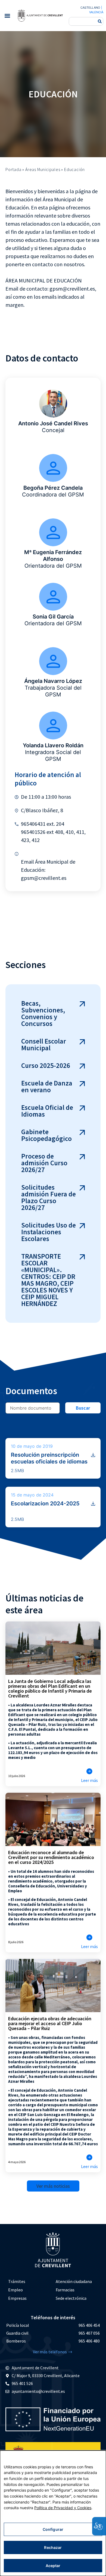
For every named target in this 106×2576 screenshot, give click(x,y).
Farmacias (65, 2290)
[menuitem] (29, 2281)
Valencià (96, 12)
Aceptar (53, 2566)
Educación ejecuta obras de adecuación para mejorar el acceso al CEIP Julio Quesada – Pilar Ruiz (50, 2023)
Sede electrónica (71, 2298)
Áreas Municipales (43, 169)
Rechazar (53, 2547)
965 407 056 (89, 2333)
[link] (40, 15)
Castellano (90, 8)
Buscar (83, 1408)
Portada (13, 169)
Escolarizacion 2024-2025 (45, 1504)
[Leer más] (89, 1771)
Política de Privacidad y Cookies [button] (63, 2508)
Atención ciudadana (74, 2281)
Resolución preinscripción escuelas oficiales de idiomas (49, 1458)
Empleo (15, 2290)
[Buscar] (100, 21)
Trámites (17, 2281)
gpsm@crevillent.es (44, 878)
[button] (7, 16)
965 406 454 (89, 2325)
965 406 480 (89, 2341)
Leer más (89, 1780)
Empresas (17, 2298)
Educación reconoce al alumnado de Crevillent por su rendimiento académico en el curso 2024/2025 (51, 1857)
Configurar (53, 2529)
